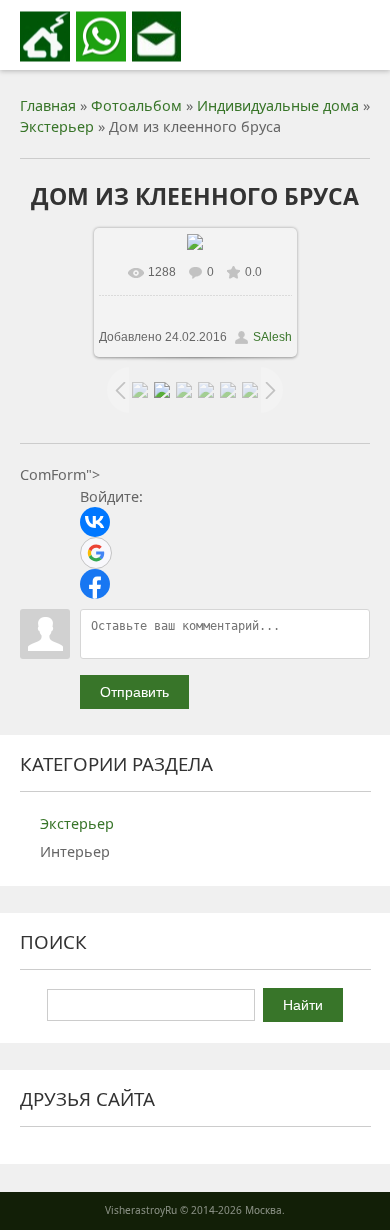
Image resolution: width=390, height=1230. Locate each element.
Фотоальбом (136, 105)
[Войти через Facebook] (95, 584)
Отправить (134, 692)
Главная (48, 105)
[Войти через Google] (96, 553)
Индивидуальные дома (278, 105)
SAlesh (272, 337)
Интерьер (75, 851)
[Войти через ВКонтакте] (95, 522)
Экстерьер (57, 126)
